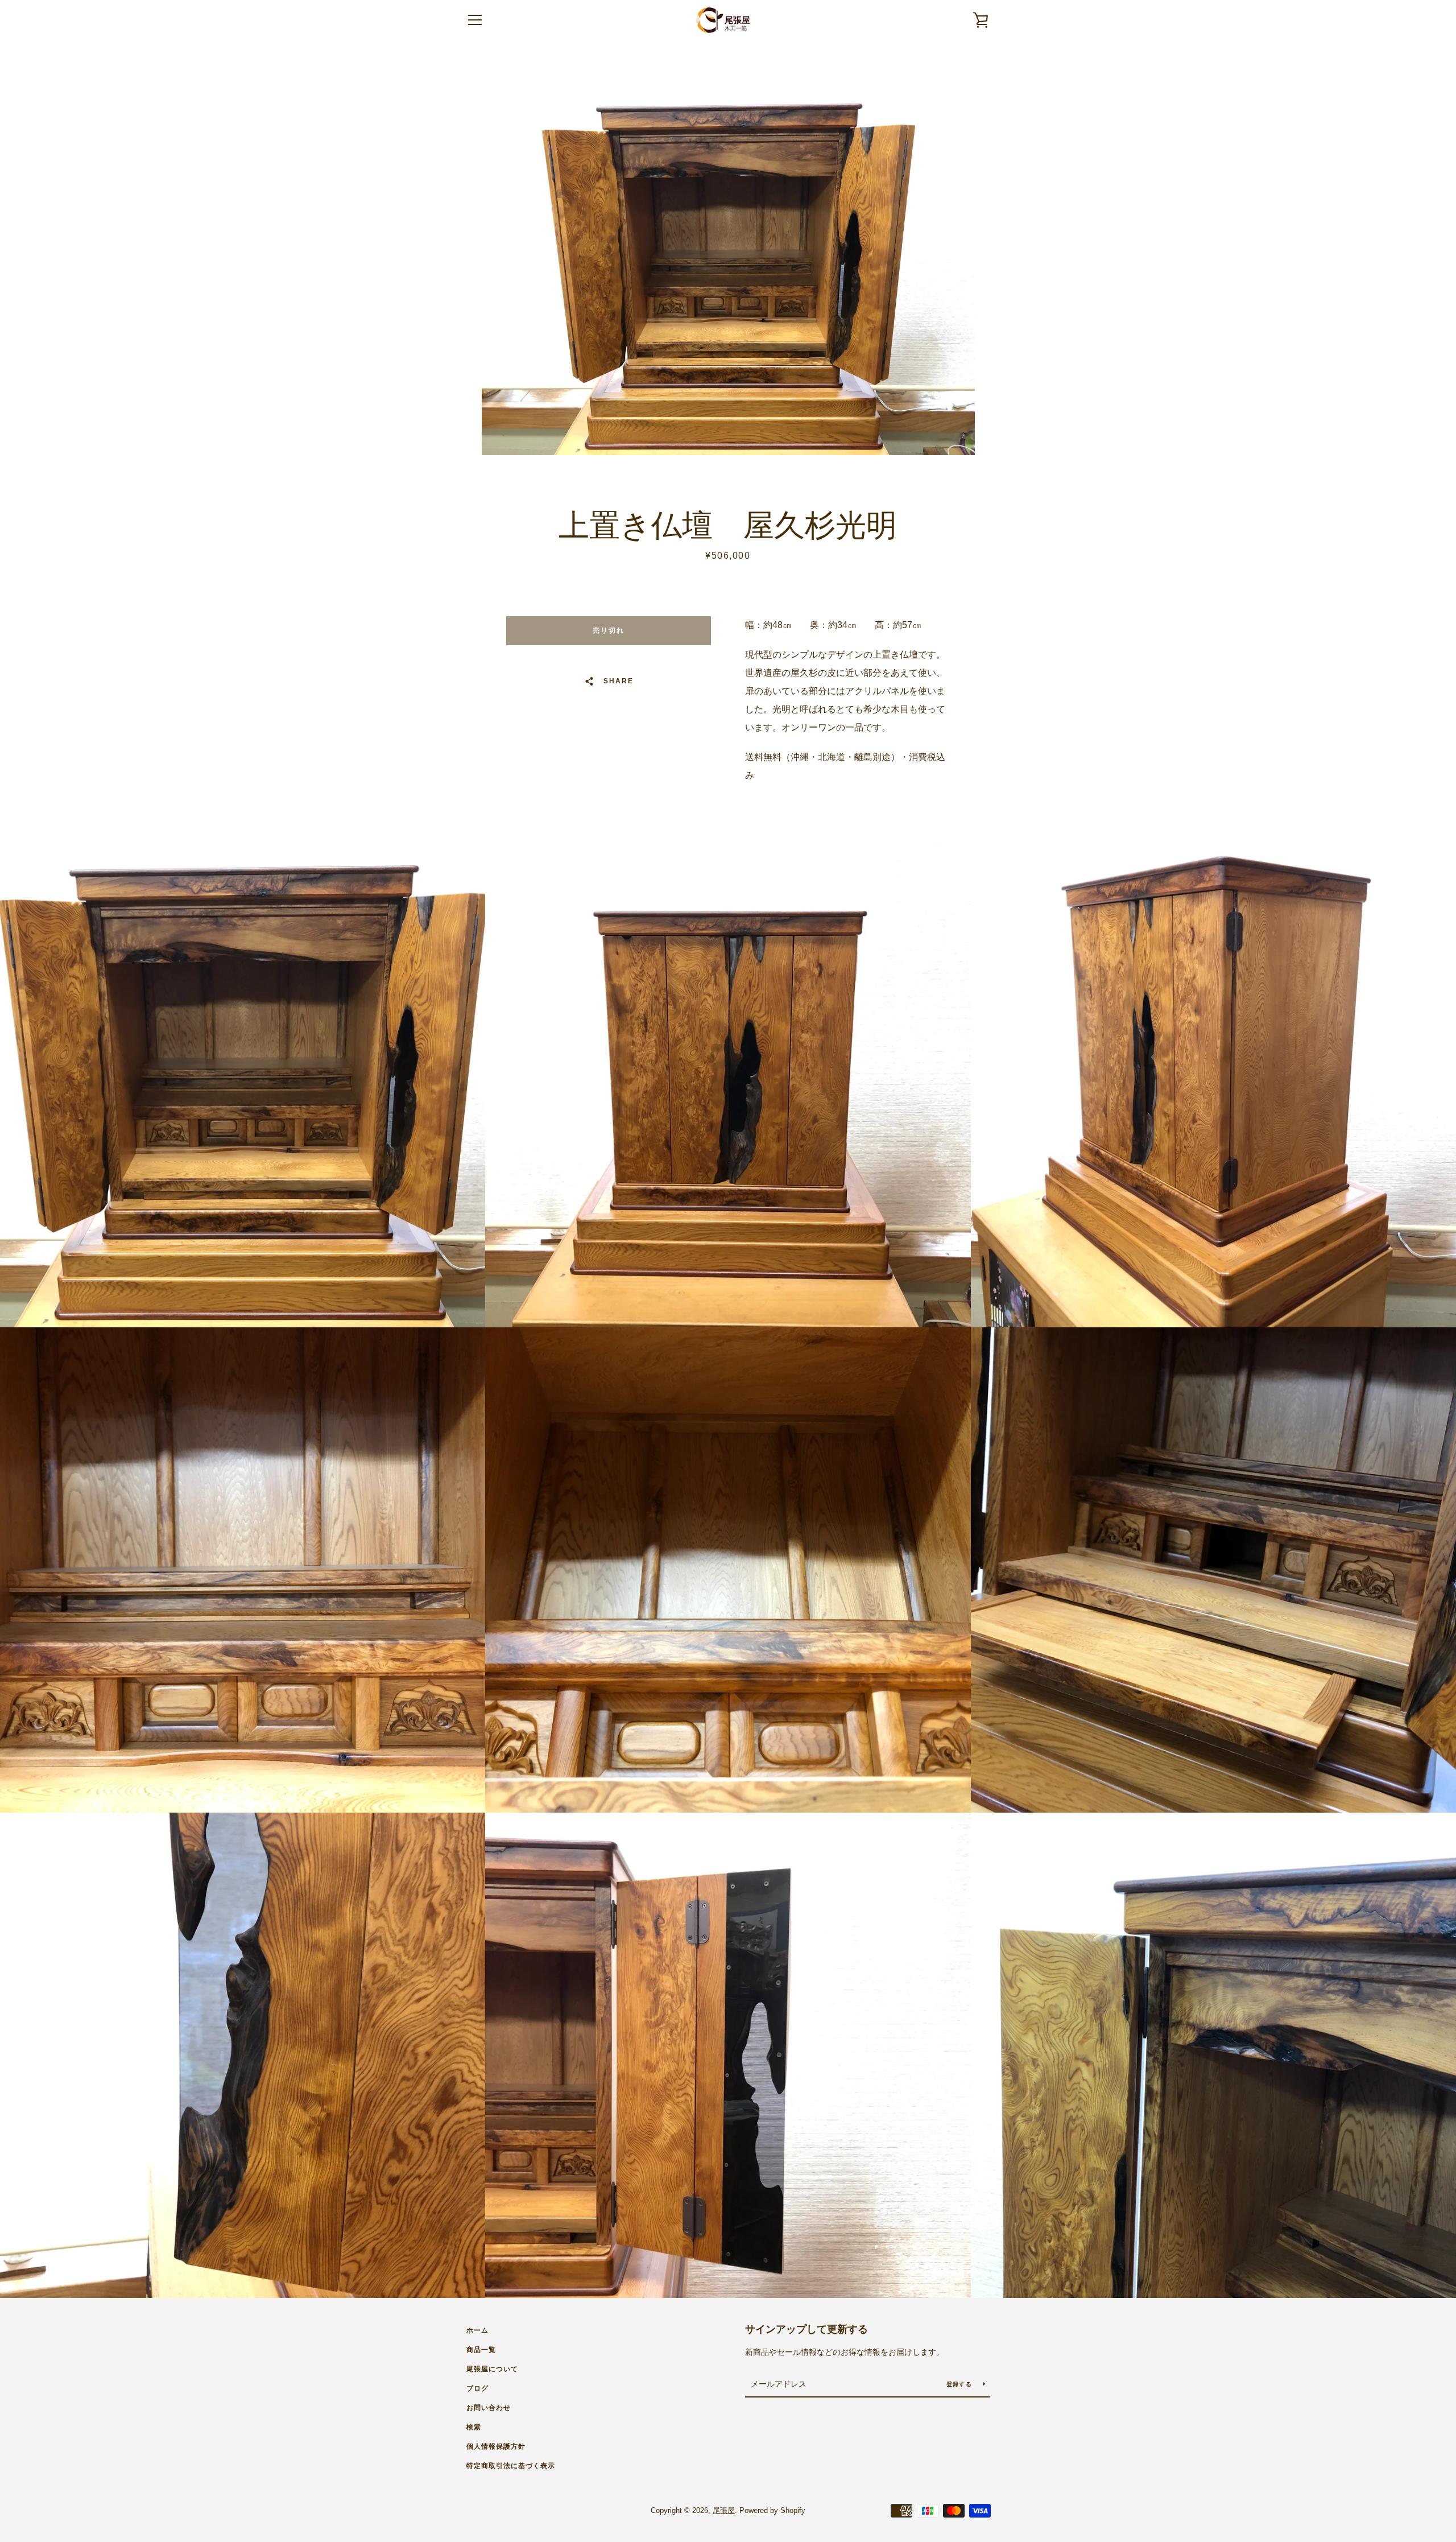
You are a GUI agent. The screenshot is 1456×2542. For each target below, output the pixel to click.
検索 (474, 2427)
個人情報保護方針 (496, 2446)
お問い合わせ (489, 2408)
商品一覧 (481, 2350)
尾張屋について (492, 2369)
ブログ (477, 2388)
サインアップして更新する (806, 2329)
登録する (960, 2384)
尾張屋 (724, 2510)
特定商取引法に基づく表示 (511, 2466)
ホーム (477, 2330)
